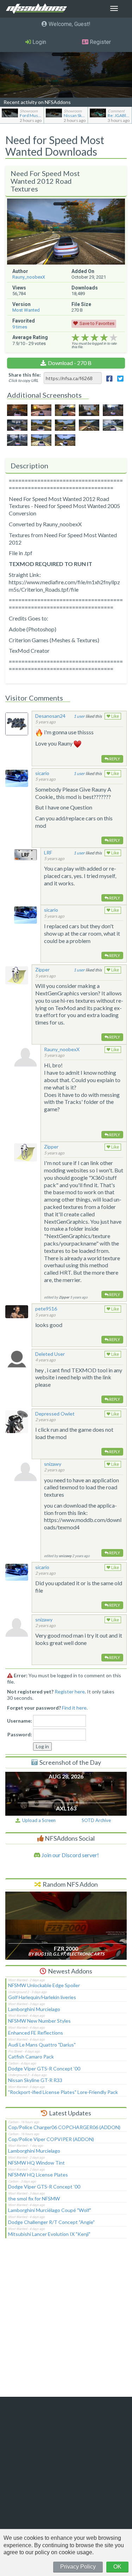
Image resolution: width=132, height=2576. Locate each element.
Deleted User (50, 1354)
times (20, 327)
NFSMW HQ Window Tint (36, 2163)
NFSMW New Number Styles (39, 2021)
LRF (48, 853)
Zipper (42, 970)
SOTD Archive (96, 1820)
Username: (20, 1721)
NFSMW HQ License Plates (38, 2175)
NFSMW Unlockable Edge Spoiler (44, 1985)
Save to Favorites (97, 323)
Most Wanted (26, 310)
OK (117, 2567)
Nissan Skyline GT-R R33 (35, 2080)
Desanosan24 (50, 716)
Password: (20, 1734)
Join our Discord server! (70, 1855)
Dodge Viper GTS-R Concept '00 (44, 2068)
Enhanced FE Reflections (36, 2033)
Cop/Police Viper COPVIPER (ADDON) (51, 2139)
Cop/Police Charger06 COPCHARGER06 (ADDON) (64, 2127)
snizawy (53, 1464)
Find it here (74, 1708)
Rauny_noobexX (29, 277)
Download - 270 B (70, 363)
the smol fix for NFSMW (34, 2198)
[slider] (95, 338)
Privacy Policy (78, 2567)
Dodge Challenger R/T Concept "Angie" (51, 2222)
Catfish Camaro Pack (31, 2057)
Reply (114, 759)
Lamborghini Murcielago (34, 2009)
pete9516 (46, 1309)
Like (115, 716)
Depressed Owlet (55, 1414)
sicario (42, 773)
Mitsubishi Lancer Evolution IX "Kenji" (49, 2234)
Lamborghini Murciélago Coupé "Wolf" (50, 2210)
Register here (70, 1692)
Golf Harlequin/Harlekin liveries (42, 1997)
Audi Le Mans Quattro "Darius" (42, 2045)
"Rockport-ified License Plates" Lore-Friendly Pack (63, 2092)
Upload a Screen (38, 1820)
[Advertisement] (66, 2322)
